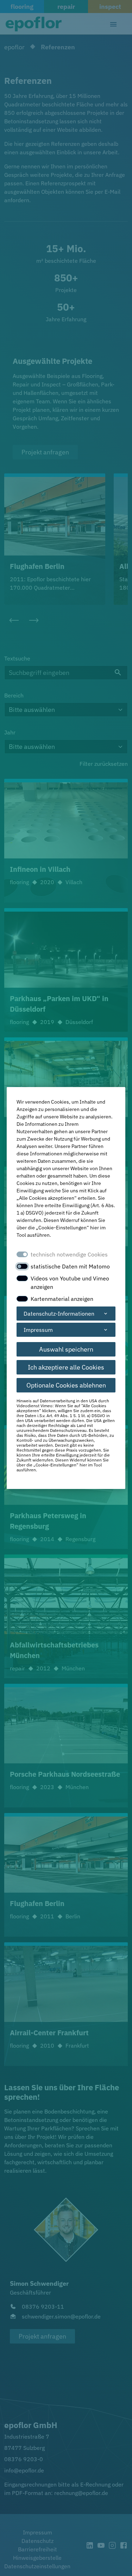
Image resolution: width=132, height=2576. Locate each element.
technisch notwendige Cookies (69, 1254)
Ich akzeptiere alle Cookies (66, 1367)
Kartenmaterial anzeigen (62, 1299)
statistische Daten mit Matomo (70, 1266)
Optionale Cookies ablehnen (66, 1385)
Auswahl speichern (66, 1349)
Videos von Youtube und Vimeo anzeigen (70, 1283)
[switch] (22, 1266)
